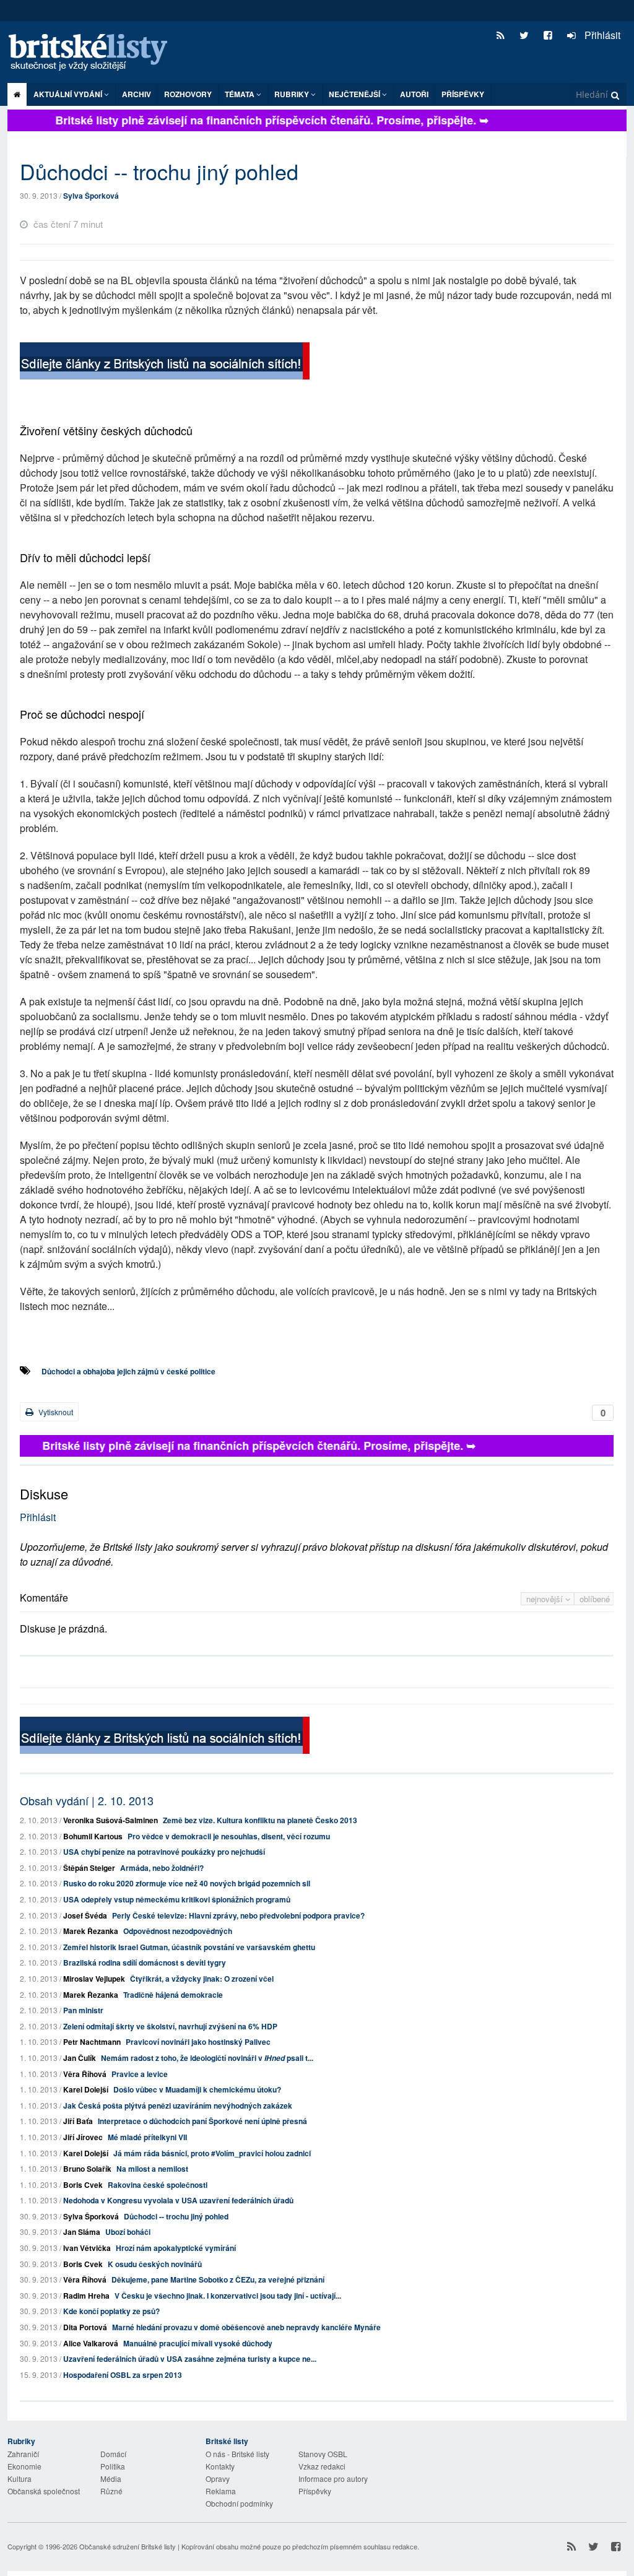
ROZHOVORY (188, 94)
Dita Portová (85, 2327)
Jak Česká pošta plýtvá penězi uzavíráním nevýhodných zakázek (178, 2105)
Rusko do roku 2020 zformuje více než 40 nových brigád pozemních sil (187, 1883)
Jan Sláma (82, 2232)
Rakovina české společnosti (158, 2185)
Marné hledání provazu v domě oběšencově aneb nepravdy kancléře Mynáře (246, 2327)
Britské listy (94, 53)
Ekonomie (24, 2466)
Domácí (113, 2454)
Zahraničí (23, 2454)
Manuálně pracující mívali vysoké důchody (198, 2343)
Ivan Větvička (87, 2248)
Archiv (137, 94)
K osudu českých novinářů (155, 2264)
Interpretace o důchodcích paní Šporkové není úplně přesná (202, 2121)
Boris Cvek (83, 2185)
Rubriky (293, 94)
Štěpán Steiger (89, 1868)
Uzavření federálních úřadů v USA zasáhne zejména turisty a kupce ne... (190, 2359)
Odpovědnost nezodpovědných (178, 1931)
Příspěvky (463, 94)
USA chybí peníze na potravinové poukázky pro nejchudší (164, 1852)
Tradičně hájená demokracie (173, 1995)
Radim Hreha (86, 2296)
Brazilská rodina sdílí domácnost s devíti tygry (145, 1962)
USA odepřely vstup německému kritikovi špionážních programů (177, 1899)
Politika (113, 2466)
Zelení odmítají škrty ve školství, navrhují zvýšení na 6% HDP (170, 2026)
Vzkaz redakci (322, 2466)
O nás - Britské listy (237, 2454)
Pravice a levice (140, 2074)
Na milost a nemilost (152, 2169)
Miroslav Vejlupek (94, 1979)
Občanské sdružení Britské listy (128, 2546)
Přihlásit (601, 35)
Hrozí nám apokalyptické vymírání (176, 2248)
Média (111, 2478)
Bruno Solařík (87, 2169)
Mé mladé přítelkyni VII (147, 2137)
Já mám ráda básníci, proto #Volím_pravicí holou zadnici (212, 2153)
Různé (111, 2491)
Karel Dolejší (86, 2089)
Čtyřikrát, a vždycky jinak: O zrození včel (202, 1979)
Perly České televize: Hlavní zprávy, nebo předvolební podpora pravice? (238, 1915)
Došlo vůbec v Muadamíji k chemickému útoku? (197, 2089)
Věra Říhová (85, 2074)
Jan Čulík (80, 2058)
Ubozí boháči (128, 2232)
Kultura (20, 2478)
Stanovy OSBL (323, 2454)
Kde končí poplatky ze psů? (111, 2311)
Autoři (414, 94)
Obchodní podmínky (239, 2503)
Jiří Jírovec (83, 2137)
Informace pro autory (333, 2478)
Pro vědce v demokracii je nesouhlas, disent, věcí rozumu (229, 1836)
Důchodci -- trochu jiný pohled (176, 2216)
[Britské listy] (165, 362)
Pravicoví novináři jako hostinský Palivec (198, 2042)
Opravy (218, 2478)
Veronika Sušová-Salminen (111, 1820)
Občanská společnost (44, 2491)
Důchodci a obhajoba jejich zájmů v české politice (128, 1371)
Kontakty (220, 2466)
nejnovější (546, 1599)
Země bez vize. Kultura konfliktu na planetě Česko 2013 (260, 1820)
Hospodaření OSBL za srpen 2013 (123, 2375)
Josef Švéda (85, 1915)
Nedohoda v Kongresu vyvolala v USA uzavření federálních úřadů (178, 2200)
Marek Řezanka (91, 1931)
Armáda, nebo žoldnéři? (162, 1868)
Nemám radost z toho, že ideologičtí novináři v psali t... (207, 2058)
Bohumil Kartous (93, 1836)
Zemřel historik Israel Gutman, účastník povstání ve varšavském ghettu (189, 1947)
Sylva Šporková (91, 196)
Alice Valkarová (91, 2343)
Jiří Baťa (78, 2121)
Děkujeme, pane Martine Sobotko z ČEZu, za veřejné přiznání (218, 2279)
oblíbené (595, 1599)
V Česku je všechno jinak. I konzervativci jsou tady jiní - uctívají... (228, 2296)
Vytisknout (55, 1412)
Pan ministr (83, 2010)
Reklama (221, 2491)
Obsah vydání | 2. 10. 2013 (87, 1800)
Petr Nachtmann (92, 2042)
